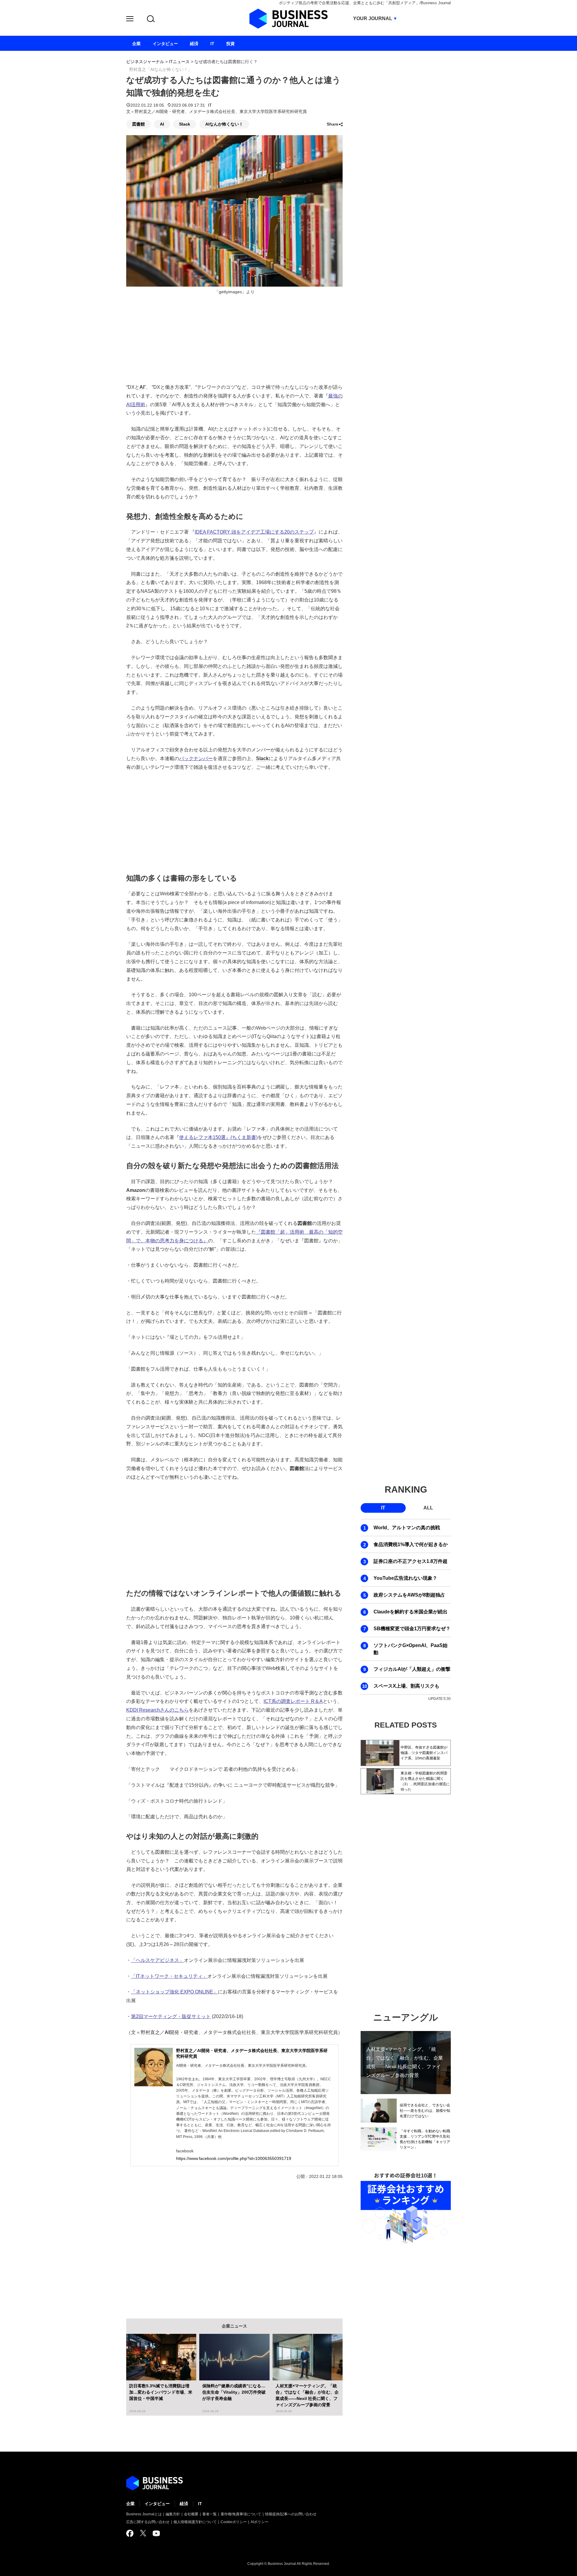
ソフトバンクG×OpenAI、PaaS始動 (411, 1649)
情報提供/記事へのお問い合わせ (291, 2514)
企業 (130, 2504)
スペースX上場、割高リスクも (406, 1686)
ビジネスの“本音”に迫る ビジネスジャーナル (154, 2483)
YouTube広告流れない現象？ (405, 1578)
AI (162, 124)
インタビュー (157, 2504)
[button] (130, 20)
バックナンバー (196, 758)
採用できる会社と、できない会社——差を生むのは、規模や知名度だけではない (425, 2111)
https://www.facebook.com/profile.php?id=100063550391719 (234, 2158)
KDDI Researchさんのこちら (157, 1710)
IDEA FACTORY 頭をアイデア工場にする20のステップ (254, 532)
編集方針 (173, 2514)
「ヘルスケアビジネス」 (157, 1960)
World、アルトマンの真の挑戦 (407, 1528)
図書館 (139, 124)
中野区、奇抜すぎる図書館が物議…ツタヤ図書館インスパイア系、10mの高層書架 (424, 1753)
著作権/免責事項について (241, 2514)
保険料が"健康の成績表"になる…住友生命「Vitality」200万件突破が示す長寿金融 (234, 2392)
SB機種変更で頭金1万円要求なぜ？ (412, 1629)
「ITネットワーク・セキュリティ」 (169, 1976)
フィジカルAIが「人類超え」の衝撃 (412, 1669)
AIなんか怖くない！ (224, 124)
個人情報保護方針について (195, 2522)
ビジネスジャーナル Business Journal (288, 19)
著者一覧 (209, 2514)
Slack (185, 124)
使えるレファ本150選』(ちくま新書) (218, 1137)
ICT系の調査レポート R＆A (293, 1701)
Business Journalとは (144, 2514)
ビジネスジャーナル (145, 62)
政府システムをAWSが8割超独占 (409, 1595)
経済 (184, 2504)
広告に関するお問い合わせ (148, 2522)
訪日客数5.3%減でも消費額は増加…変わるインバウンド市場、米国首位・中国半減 (161, 2392)
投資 (230, 44)
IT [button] (383, 1508)
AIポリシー (259, 2522)
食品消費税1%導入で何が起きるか (411, 1544)
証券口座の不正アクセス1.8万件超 (411, 1561)
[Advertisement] (234, 821)
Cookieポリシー (234, 2522)
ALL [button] (428, 1508)
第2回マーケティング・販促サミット (171, 2016)
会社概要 (191, 2514)
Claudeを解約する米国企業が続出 (411, 1612)
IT (210, 105)
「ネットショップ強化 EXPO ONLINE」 (174, 1992)
